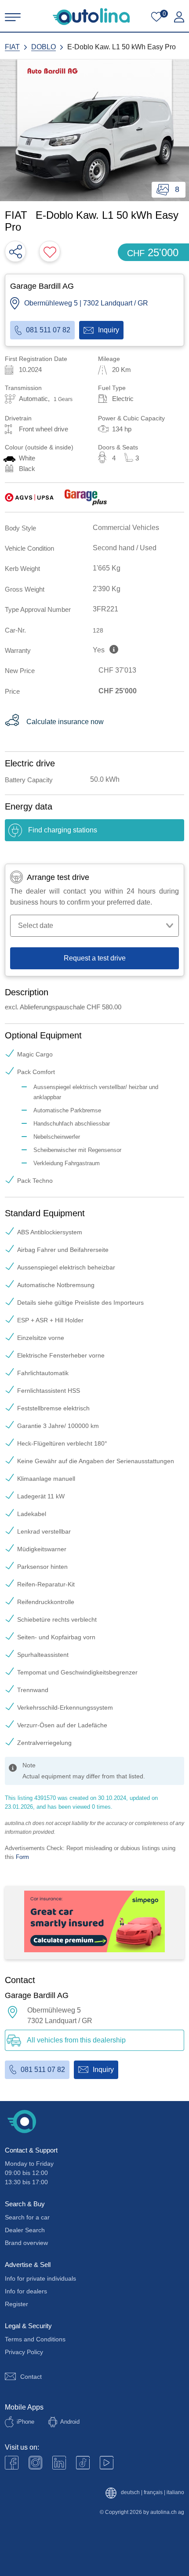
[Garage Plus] (86, 497)
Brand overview (26, 2243)
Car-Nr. (15, 630)
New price (20, 671)
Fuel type (112, 388)
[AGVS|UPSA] (29, 497)
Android (70, 2422)
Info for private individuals (40, 2278)
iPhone (25, 2422)
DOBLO (44, 47)
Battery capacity (29, 780)
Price (12, 691)
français (153, 2493)
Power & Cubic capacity (131, 418)
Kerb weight (22, 569)
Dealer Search (25, 2230)
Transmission (23, 388)
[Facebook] (12, 2463)
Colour (39, 447)
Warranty (18, 650)
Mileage (109, 359)
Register (16, 2304)
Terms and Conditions (35, 2339)
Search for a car (27, 2217)
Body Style (20, 528)
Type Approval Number (38, 609)
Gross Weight (25, 589)
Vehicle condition (29, 548)
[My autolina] (179, 17)
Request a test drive (95, 958)
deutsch (130, 2493)
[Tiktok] (83, 2463)
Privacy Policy (24, 2352)
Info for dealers (26, 2291)
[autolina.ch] (91, 17)
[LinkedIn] (59, 2463)
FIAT (12, 47)
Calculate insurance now (65, 722)
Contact (31, 2377)
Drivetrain (18, 418)
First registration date (36, 359)
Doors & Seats (118, 447)
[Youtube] (35, 2463)
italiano (175, 2493)
